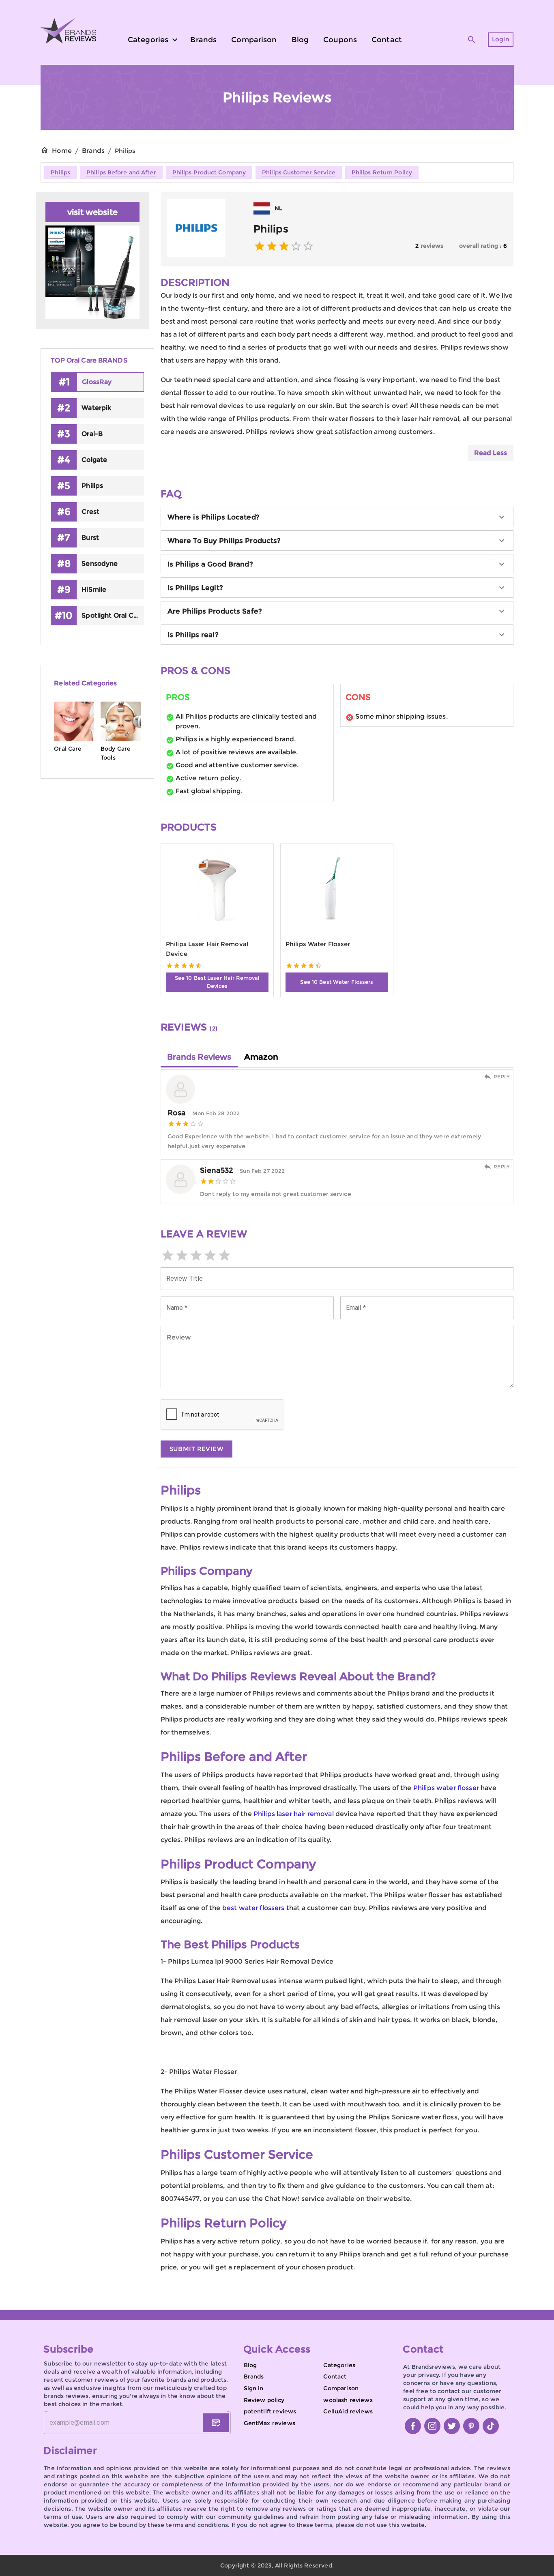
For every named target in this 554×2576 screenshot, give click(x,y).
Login (501, 39)
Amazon (261, 1057)
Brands (93, 151)
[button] (337, 517)
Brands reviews (199, 1057)
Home (62, 151)
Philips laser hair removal (294, 1814)
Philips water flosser (446, 1788)
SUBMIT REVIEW (197, 1449)
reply (502, 1077)
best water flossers (253, 1908)
